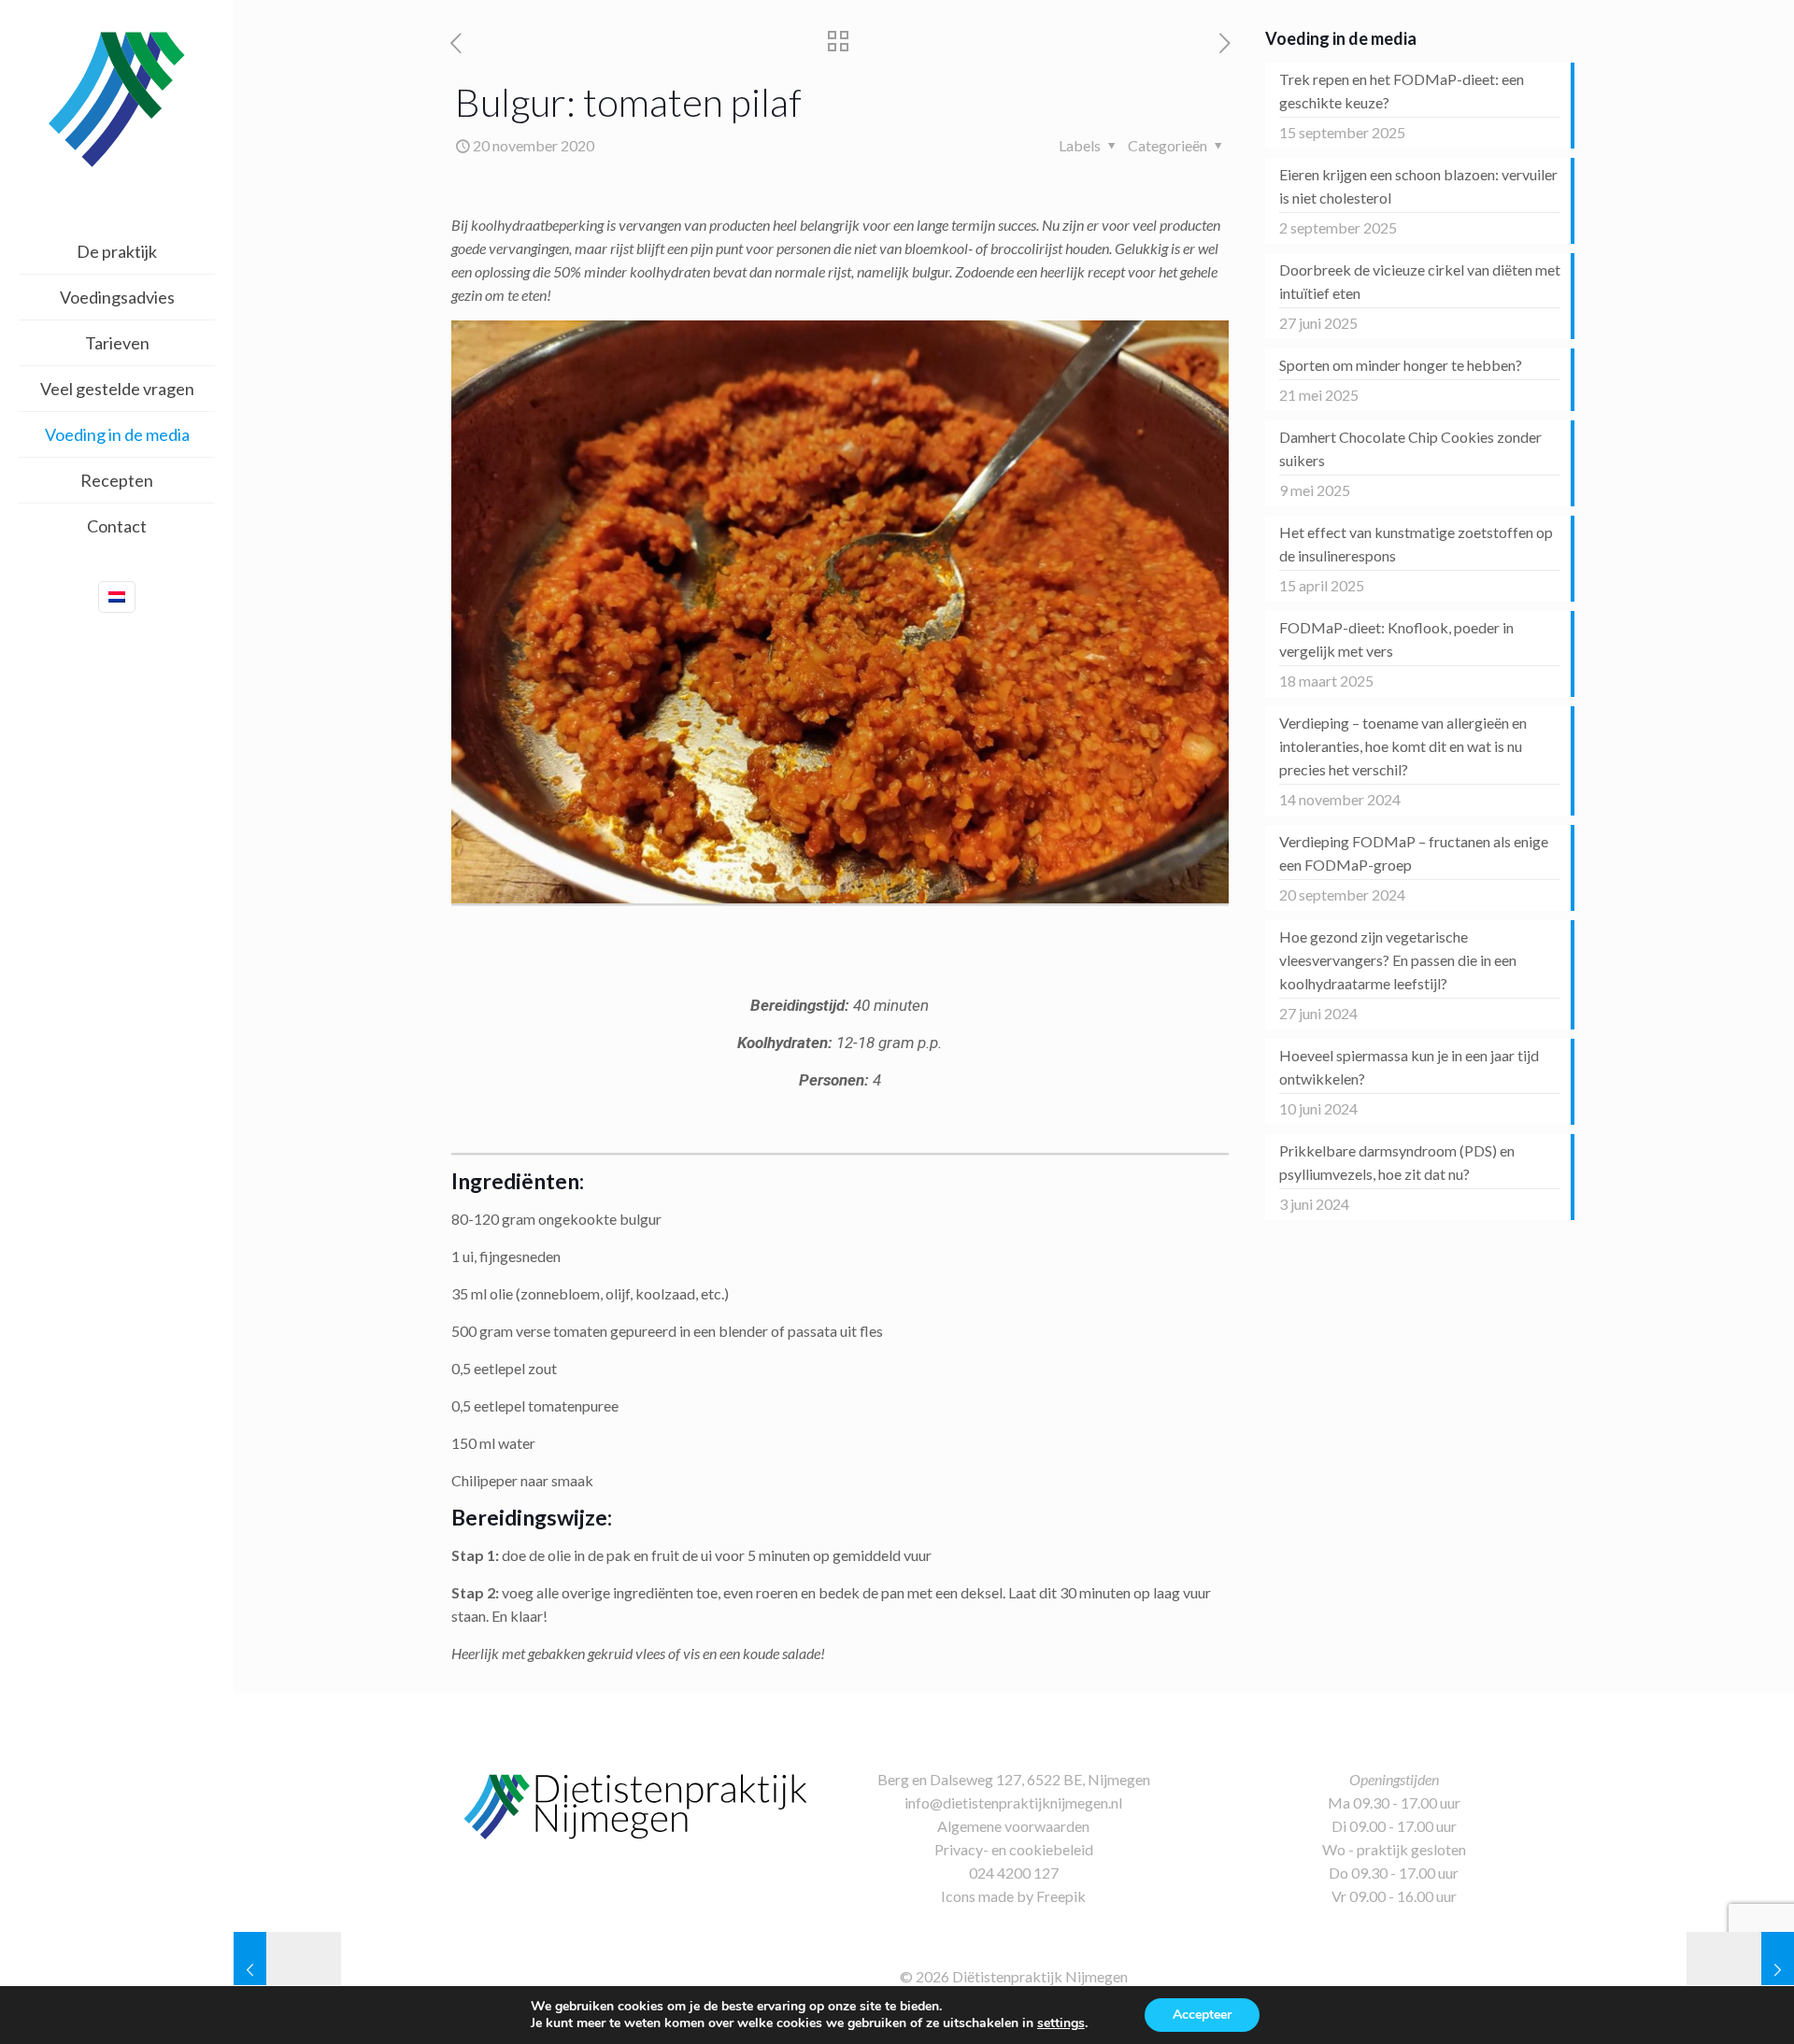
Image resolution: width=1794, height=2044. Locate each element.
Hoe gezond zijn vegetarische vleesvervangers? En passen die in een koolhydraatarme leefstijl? (1398, 960)
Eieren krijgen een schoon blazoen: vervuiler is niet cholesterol (1418, 186)
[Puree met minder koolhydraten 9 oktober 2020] (287, 1969)
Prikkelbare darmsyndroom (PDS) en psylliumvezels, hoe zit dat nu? (1397, 1162)
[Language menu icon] (117, 597)
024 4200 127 (1014, 1873)
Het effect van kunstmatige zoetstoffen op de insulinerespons (1416, 544)
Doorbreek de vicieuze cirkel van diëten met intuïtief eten (1420, 281)
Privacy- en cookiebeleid (1014, 1849)
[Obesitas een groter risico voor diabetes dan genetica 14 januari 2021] (1740, 1969)
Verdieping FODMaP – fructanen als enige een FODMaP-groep (1414, 853)
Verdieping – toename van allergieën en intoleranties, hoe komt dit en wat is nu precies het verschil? (1403, 746)
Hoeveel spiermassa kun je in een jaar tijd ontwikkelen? (1409, 1067)
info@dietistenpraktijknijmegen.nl (1013, 1803)
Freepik (1061, 1896)
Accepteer (1202, 2015)
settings (1061, 2023)
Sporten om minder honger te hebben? (1401, 365)
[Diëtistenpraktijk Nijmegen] (117, 98)
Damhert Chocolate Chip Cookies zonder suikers (1410, 448)
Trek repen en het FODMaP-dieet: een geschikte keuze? (1402, 91)
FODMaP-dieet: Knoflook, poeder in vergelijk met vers (1396, 639)
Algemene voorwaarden (1013, 1826)
